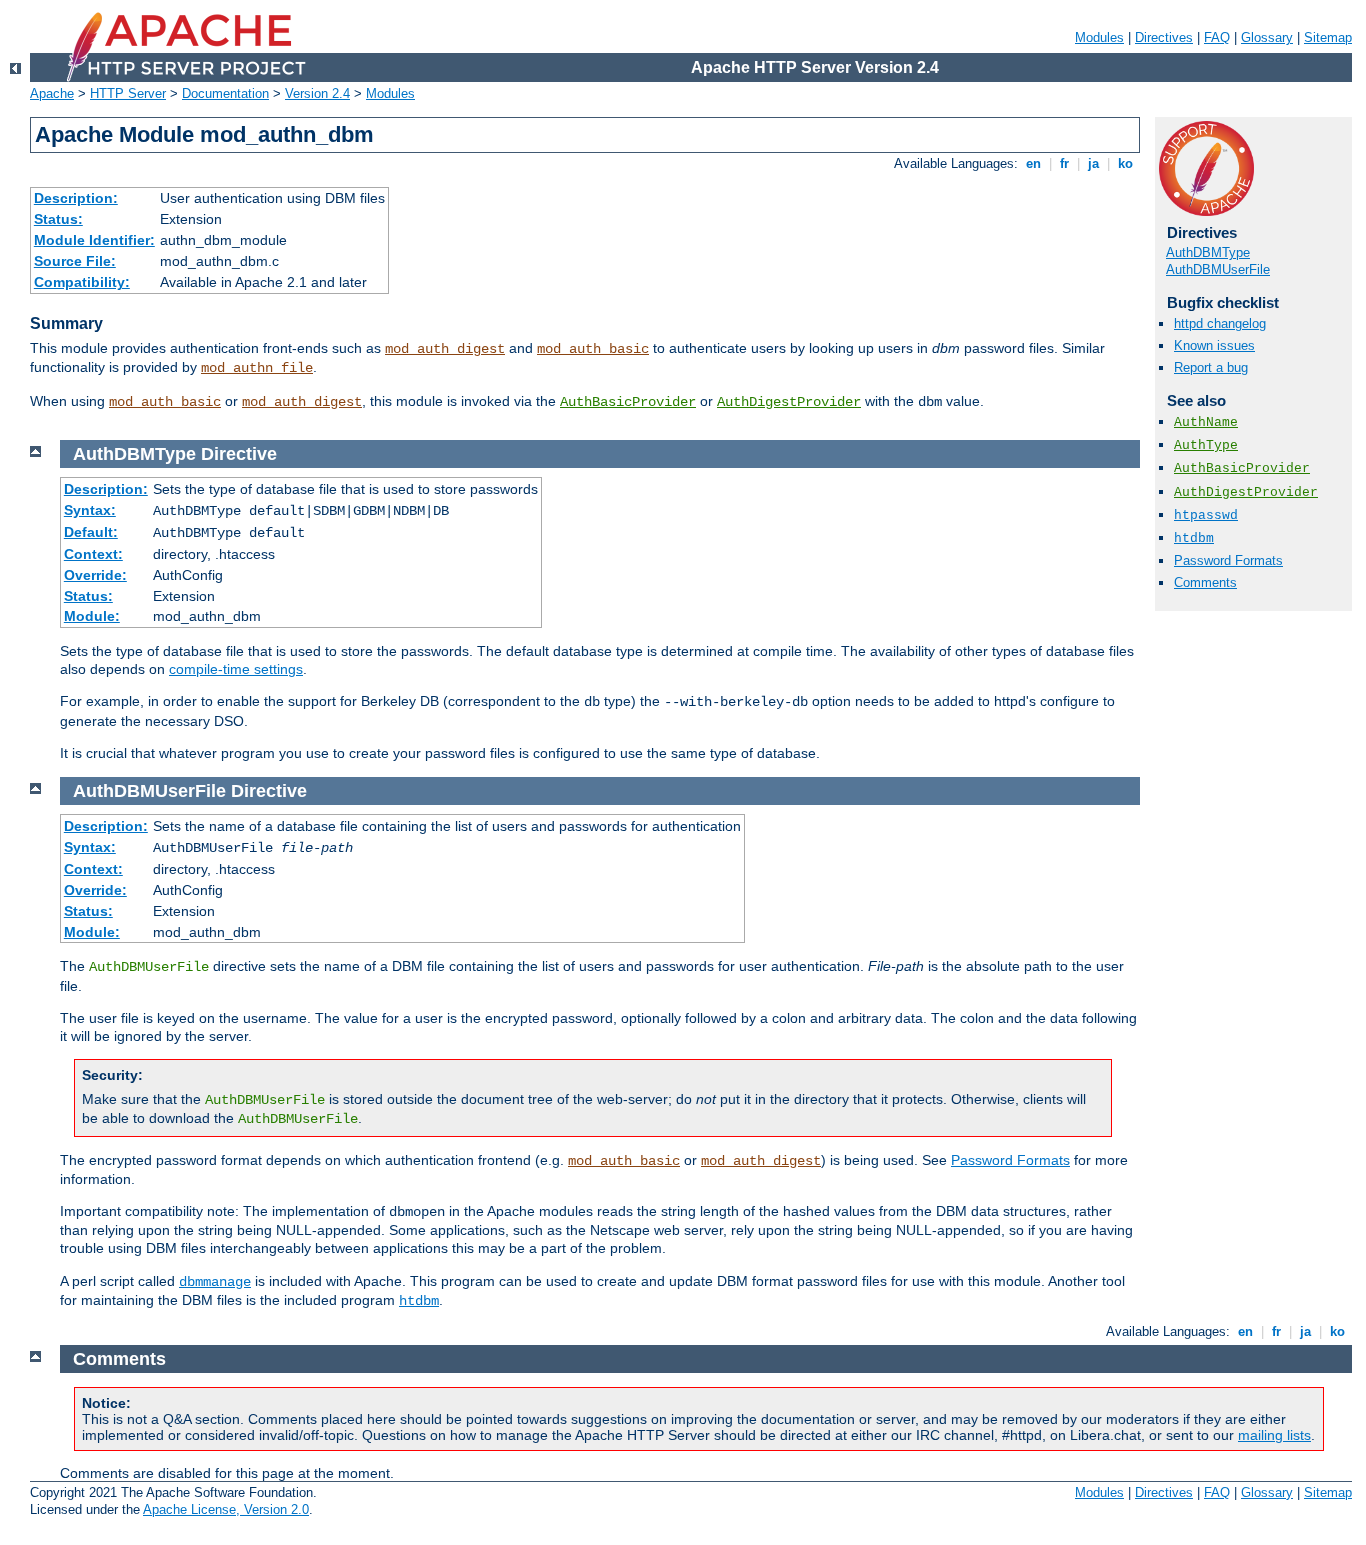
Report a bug (1211, 367)
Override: (95, 575)
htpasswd (1206, 515)
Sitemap (1328, 37)
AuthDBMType (1208, 252)
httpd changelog (1220, 323)
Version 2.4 (317, 93)
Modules (1099, 37)
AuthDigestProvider (789, 402)
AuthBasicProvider (628, 402)
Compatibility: (82, 282)
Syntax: (90, 510)
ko (1125, 163)
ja (1093, 163)
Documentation (225, 93)
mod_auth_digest (445, 349)
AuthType (1206, 445)
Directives (1164, 37)
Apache (52, 93)
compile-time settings (236, 669)
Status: (58, 219)
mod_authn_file (257, 368)
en (1033, 163)
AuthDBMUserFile (1218, 269)
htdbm (1194, 538)
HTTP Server (128, 93)
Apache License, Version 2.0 (226, 1509)
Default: (91, 532)
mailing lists (1274, 1435)
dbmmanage (215, 1282)
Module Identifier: (94, 240)
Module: (92, 616)
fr (1064, 163)
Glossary (1267, 37)
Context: (93, 554)
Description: (76, 198)
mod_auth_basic (593, 349)
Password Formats (1228, 560)
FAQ (1217, 37)
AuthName (1206, 422)
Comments (1205, 582)
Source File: (75, 261)
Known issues (1214, 345)
